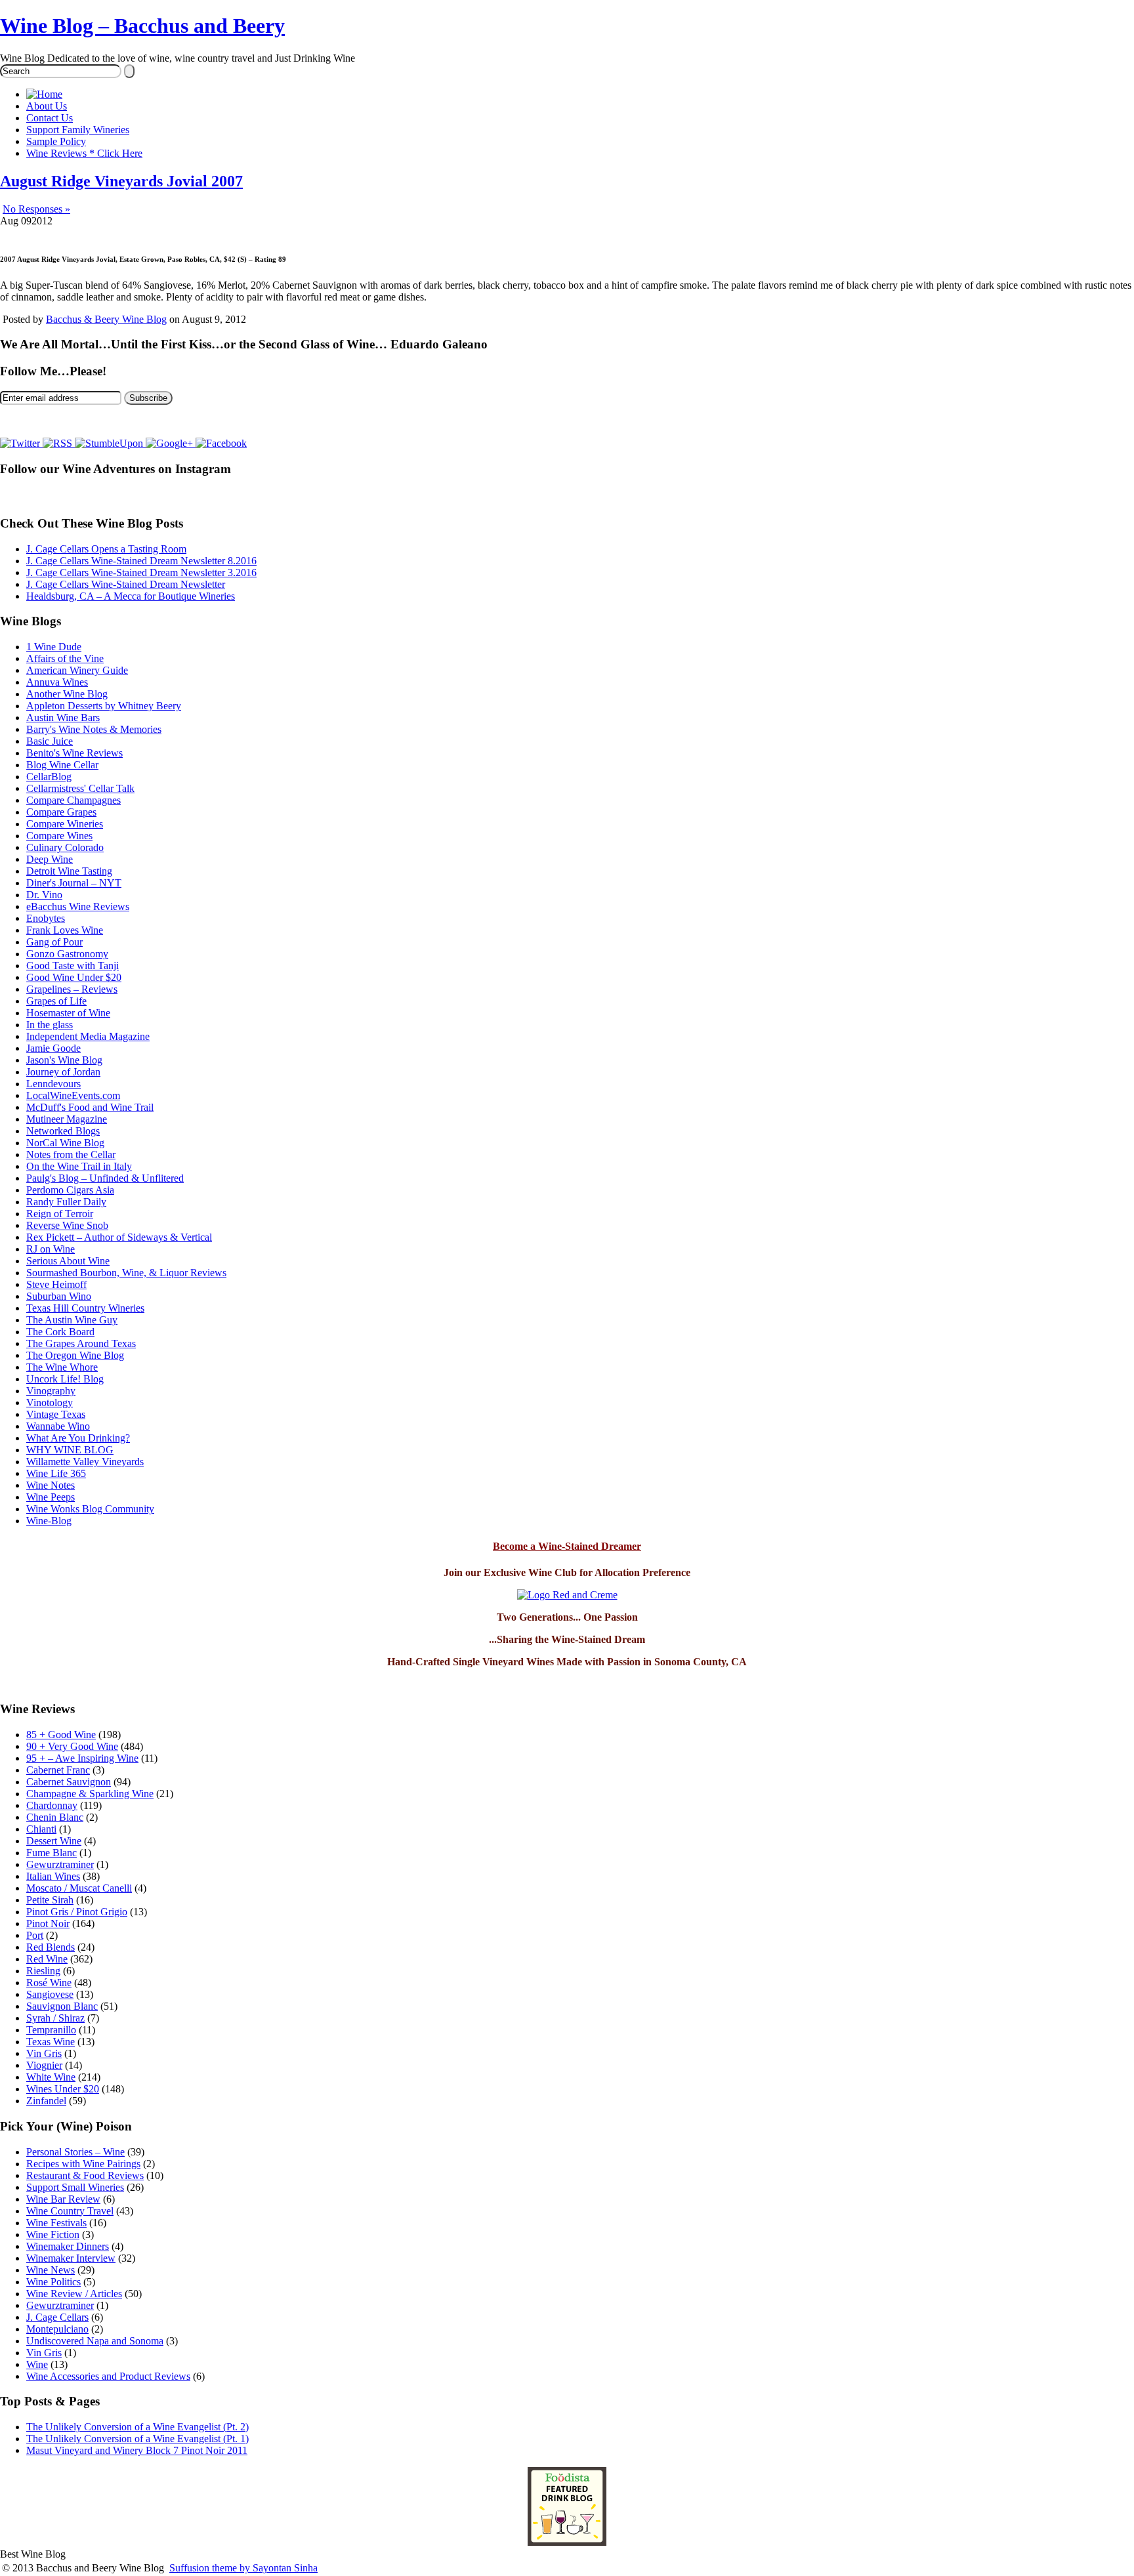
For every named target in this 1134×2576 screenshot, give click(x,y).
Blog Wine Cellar (62, 765)
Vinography (51, 1391)
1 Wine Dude (54, 647)
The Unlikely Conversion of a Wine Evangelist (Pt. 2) (137, 2427)
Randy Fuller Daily (66, 1202)
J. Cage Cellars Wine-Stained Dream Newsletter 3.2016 (141, 572)
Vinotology (50, 1402)
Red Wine (47, 1959)
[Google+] (171, 443)
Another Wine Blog (67, 694)
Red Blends (51, 1947)
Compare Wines (59, 836)
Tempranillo (51, 2030)
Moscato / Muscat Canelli (79, 1888)
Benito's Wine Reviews (74, 753)
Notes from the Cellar (71, 1154)
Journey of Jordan (63, 1072)
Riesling (43, 1971)
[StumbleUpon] (110, 443)
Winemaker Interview (71, 2258)
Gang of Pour (54, 942)
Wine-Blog (49, 1521)
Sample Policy (56, 141)
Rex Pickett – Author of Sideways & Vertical (119, 1237)
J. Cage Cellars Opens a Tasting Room (106, 549)
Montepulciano (57, 2329)
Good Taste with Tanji (73, 966)
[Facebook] (221, 443)
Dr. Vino (44, 895)
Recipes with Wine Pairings (83, 2164)
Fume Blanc (52, 1853)
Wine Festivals (56, 2223)
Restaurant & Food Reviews (85, 2175)
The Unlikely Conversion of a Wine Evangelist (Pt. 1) (137, 2439)
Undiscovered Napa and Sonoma (95, 2341)
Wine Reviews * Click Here (84, 153)
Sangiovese (50, 1994)
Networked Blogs (63, 1131)
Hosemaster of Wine (68, 1013)
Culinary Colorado (65, 847)
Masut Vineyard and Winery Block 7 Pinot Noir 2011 (137, 2450)
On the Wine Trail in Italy (79, 1166)
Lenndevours (53, 1084)
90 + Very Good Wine (72, 1746)
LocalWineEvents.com (73, 1095)
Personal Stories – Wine (75, 2152)
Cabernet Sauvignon (69, 1782)
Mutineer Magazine (67, 1119)
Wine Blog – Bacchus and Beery (142, 26)
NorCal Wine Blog (65, 1143)
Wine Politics (53, 2282)
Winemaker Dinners (68, 2246)
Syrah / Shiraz (55, 2018)
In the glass (50, 1025)
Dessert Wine (54, 1841)
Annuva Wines (57, 682)
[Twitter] (21, 443)
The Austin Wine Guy (72, 1320)
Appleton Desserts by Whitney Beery (104, 706)
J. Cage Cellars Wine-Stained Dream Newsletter (126, 584)
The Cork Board (60, 1332)
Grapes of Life (56, 1001)
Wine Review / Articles (74, 2294)
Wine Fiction (53, 2234)
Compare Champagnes (73, 800)
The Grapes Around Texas (81, 1343)
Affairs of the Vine (65, 658)
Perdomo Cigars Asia (70, 1190)
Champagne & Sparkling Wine (90, 1794)
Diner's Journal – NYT (74, 883)
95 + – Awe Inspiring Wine (82, 1758)
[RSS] (59, 443)
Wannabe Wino (58, 1426)
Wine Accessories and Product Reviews (108, 2376)
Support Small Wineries (75, 2187)
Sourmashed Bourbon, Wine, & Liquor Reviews (126, 1273)
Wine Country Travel (70, 2211)
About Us (47, 106)
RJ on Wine (51, 1249)
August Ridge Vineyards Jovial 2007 (121, 181)
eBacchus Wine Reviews (78, 906)
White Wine (51, 2077)
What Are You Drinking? (78, 1438)
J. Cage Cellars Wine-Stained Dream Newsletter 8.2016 (141, 561)
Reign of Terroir (60, 1214)
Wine (37, 2364)
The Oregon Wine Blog (75, 1355)
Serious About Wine (68, 1261)
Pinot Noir (48, 1923)
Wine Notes (51, 1485)
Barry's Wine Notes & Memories (94, 729)
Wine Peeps (51, 1497)
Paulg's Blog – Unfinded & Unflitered (105, 1178)
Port (35, 1935)
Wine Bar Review (63, 2199)
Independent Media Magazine (88, 1036)
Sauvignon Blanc (62, 2006)
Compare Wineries (65, 824)
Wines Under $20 (63, 2089)
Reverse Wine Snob (67, 1225)
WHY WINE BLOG (70, 1450)
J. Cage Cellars (57, 2317)
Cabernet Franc (58, 1770)
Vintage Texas (56, 1414)
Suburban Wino (59, 1296)
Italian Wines (53, 1876)
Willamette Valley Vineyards (85, 1462)
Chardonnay (52, 1805)
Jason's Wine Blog (64, 1060)
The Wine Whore (62, 1367)
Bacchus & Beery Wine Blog (106, 319)
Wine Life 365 (56, 1473)
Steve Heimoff (56, 1284)
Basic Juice (50, 741)
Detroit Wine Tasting (69, 871)
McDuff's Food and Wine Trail (90, 1107)
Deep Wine (50, 859)
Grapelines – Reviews (72, 989)
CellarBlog (49, 777)
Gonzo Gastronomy (67, 954)
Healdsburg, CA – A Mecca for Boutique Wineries (131, 596)
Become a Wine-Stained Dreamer (567, 1546)
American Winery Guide (77, 670)
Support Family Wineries (78, 130)
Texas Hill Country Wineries (85, 1308)
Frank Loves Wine (65, 930)
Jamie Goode (53, 1048)
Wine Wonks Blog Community (90, 1509)
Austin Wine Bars (63, 717)
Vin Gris (44, 2053)
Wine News (51, 2270)
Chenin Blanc (55, 1817)
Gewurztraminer (60, 1864)
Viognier (44, 2065)
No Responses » (36, 209)
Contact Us (50, 118)
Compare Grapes (61, 812)
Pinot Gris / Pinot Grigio (77, 1912)
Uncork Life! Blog (65, 1379)
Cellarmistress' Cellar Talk (80, 788)
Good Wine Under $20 (74, 977)
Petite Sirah (50, 1900)
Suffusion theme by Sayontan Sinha (243, 2568)
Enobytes (46, 918)
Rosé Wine (49, 1983)
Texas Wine (51, 2042)
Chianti (41, 1829)
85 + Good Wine (61, 1735)
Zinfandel (46, 2101)
